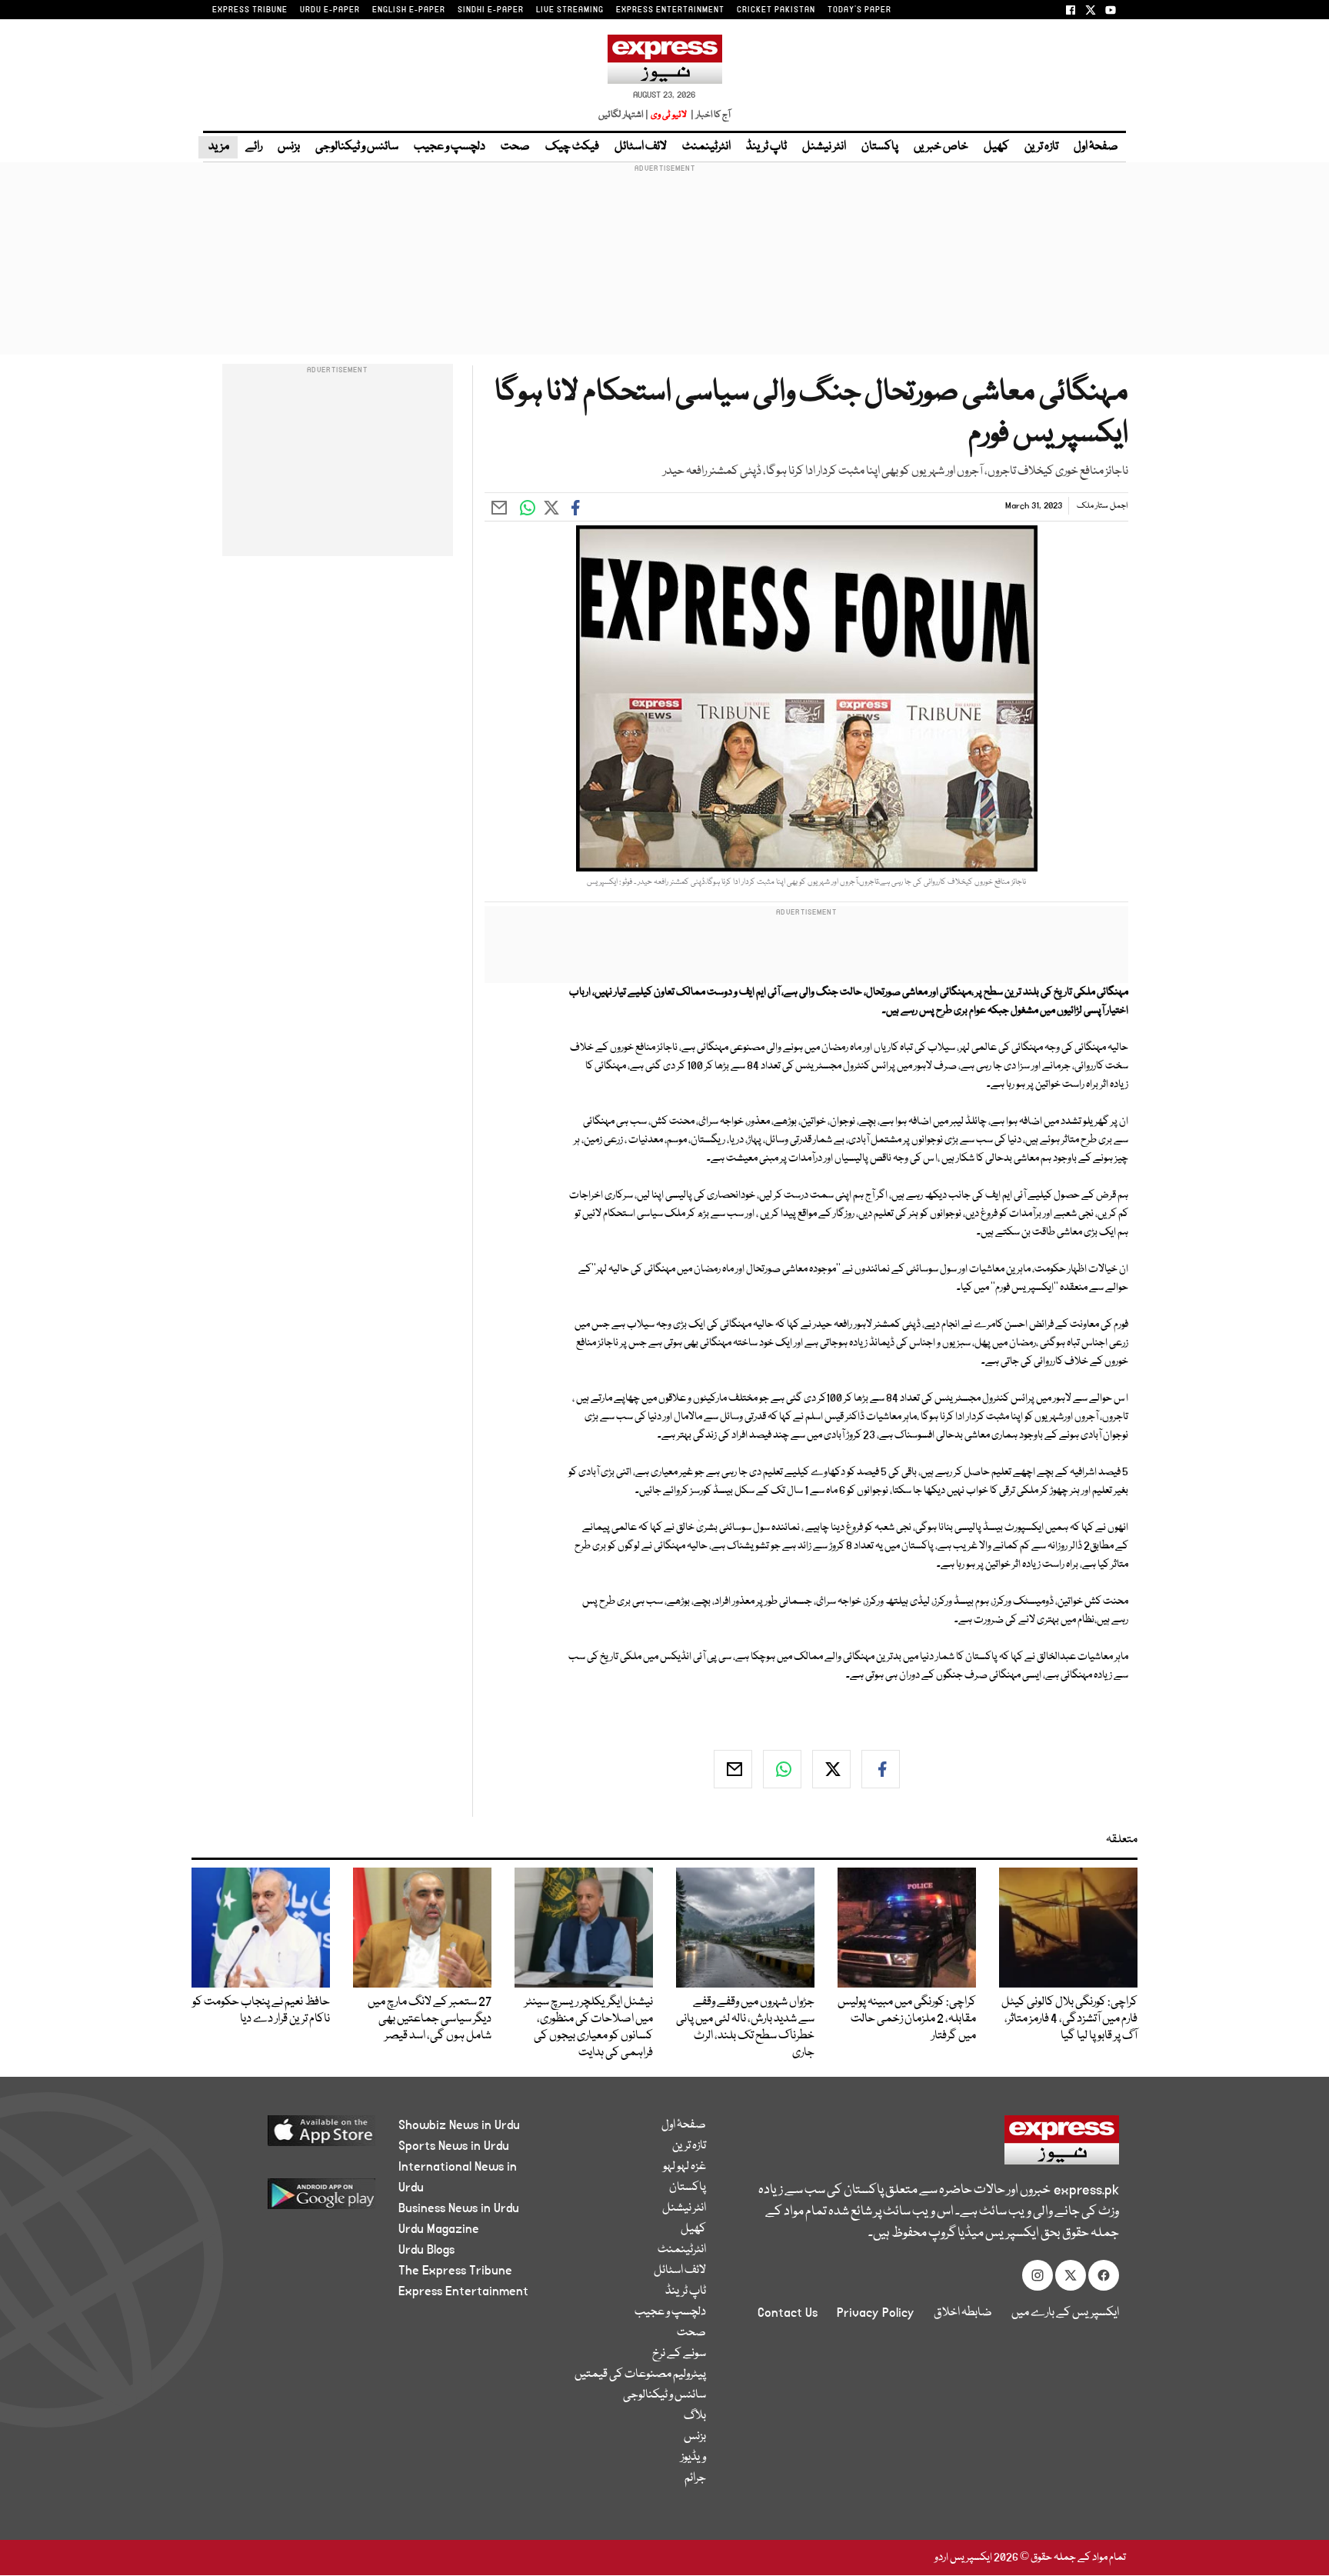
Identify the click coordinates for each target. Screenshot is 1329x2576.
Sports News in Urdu (454, 2146)
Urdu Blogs (426, 2250)
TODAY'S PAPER (859, 10)
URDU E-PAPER (330, 10)
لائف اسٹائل (641, 147)
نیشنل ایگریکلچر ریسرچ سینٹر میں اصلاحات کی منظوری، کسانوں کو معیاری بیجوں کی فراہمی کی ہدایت (589, 2028)
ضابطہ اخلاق (963, 2313)
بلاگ (695, 2416)
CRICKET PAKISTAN (776, 10)
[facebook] (881, 1769)
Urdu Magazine (439, 2229)
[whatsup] (782, 1769)
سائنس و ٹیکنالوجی (357, 147)
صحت (515, 147)
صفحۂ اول (1096, 147)
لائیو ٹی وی (669, 115)
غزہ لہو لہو (684, 2167)
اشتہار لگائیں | (624, 115)
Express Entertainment (463, 2291)
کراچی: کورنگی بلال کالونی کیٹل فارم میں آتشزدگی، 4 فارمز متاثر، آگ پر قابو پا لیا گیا (1069, 2019)
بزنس (289, 147)
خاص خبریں (941, 147)
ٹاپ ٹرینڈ (766, 147)
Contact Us (788, 2313)
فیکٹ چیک (572, 147)
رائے (254, 147)
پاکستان (880, 147)
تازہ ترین (1041, 147)
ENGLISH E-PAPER (409, 10)
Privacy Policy (876, 2313)
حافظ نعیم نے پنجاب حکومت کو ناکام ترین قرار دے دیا (261, 2011)
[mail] (733, 1769)
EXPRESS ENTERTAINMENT (670, 10)
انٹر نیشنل (824, 147)
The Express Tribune (455, 2271)
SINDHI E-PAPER (491, 10)
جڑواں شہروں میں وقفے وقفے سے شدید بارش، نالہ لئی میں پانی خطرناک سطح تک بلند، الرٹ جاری (745, 2028)
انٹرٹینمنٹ (706, 147)
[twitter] (831, 1769)
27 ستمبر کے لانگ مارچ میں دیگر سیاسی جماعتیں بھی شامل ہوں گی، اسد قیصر (430, 2019)
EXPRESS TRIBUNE (250, 10)
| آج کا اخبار (709, 115)
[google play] (293, 2199)
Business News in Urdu (459, 2208)
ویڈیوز (693, 2458)
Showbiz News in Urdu (459, 2125)
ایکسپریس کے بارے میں (1065, 2313)
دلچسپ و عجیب (450, 147)
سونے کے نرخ (679, 2354)
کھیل (996, 147)
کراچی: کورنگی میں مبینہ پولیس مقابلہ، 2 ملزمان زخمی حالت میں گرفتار (907, 2019)
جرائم (695, 2478)
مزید (218, 147)
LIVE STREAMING (570, 10)
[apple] (293, 2136)
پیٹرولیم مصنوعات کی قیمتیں (640, 2374)
